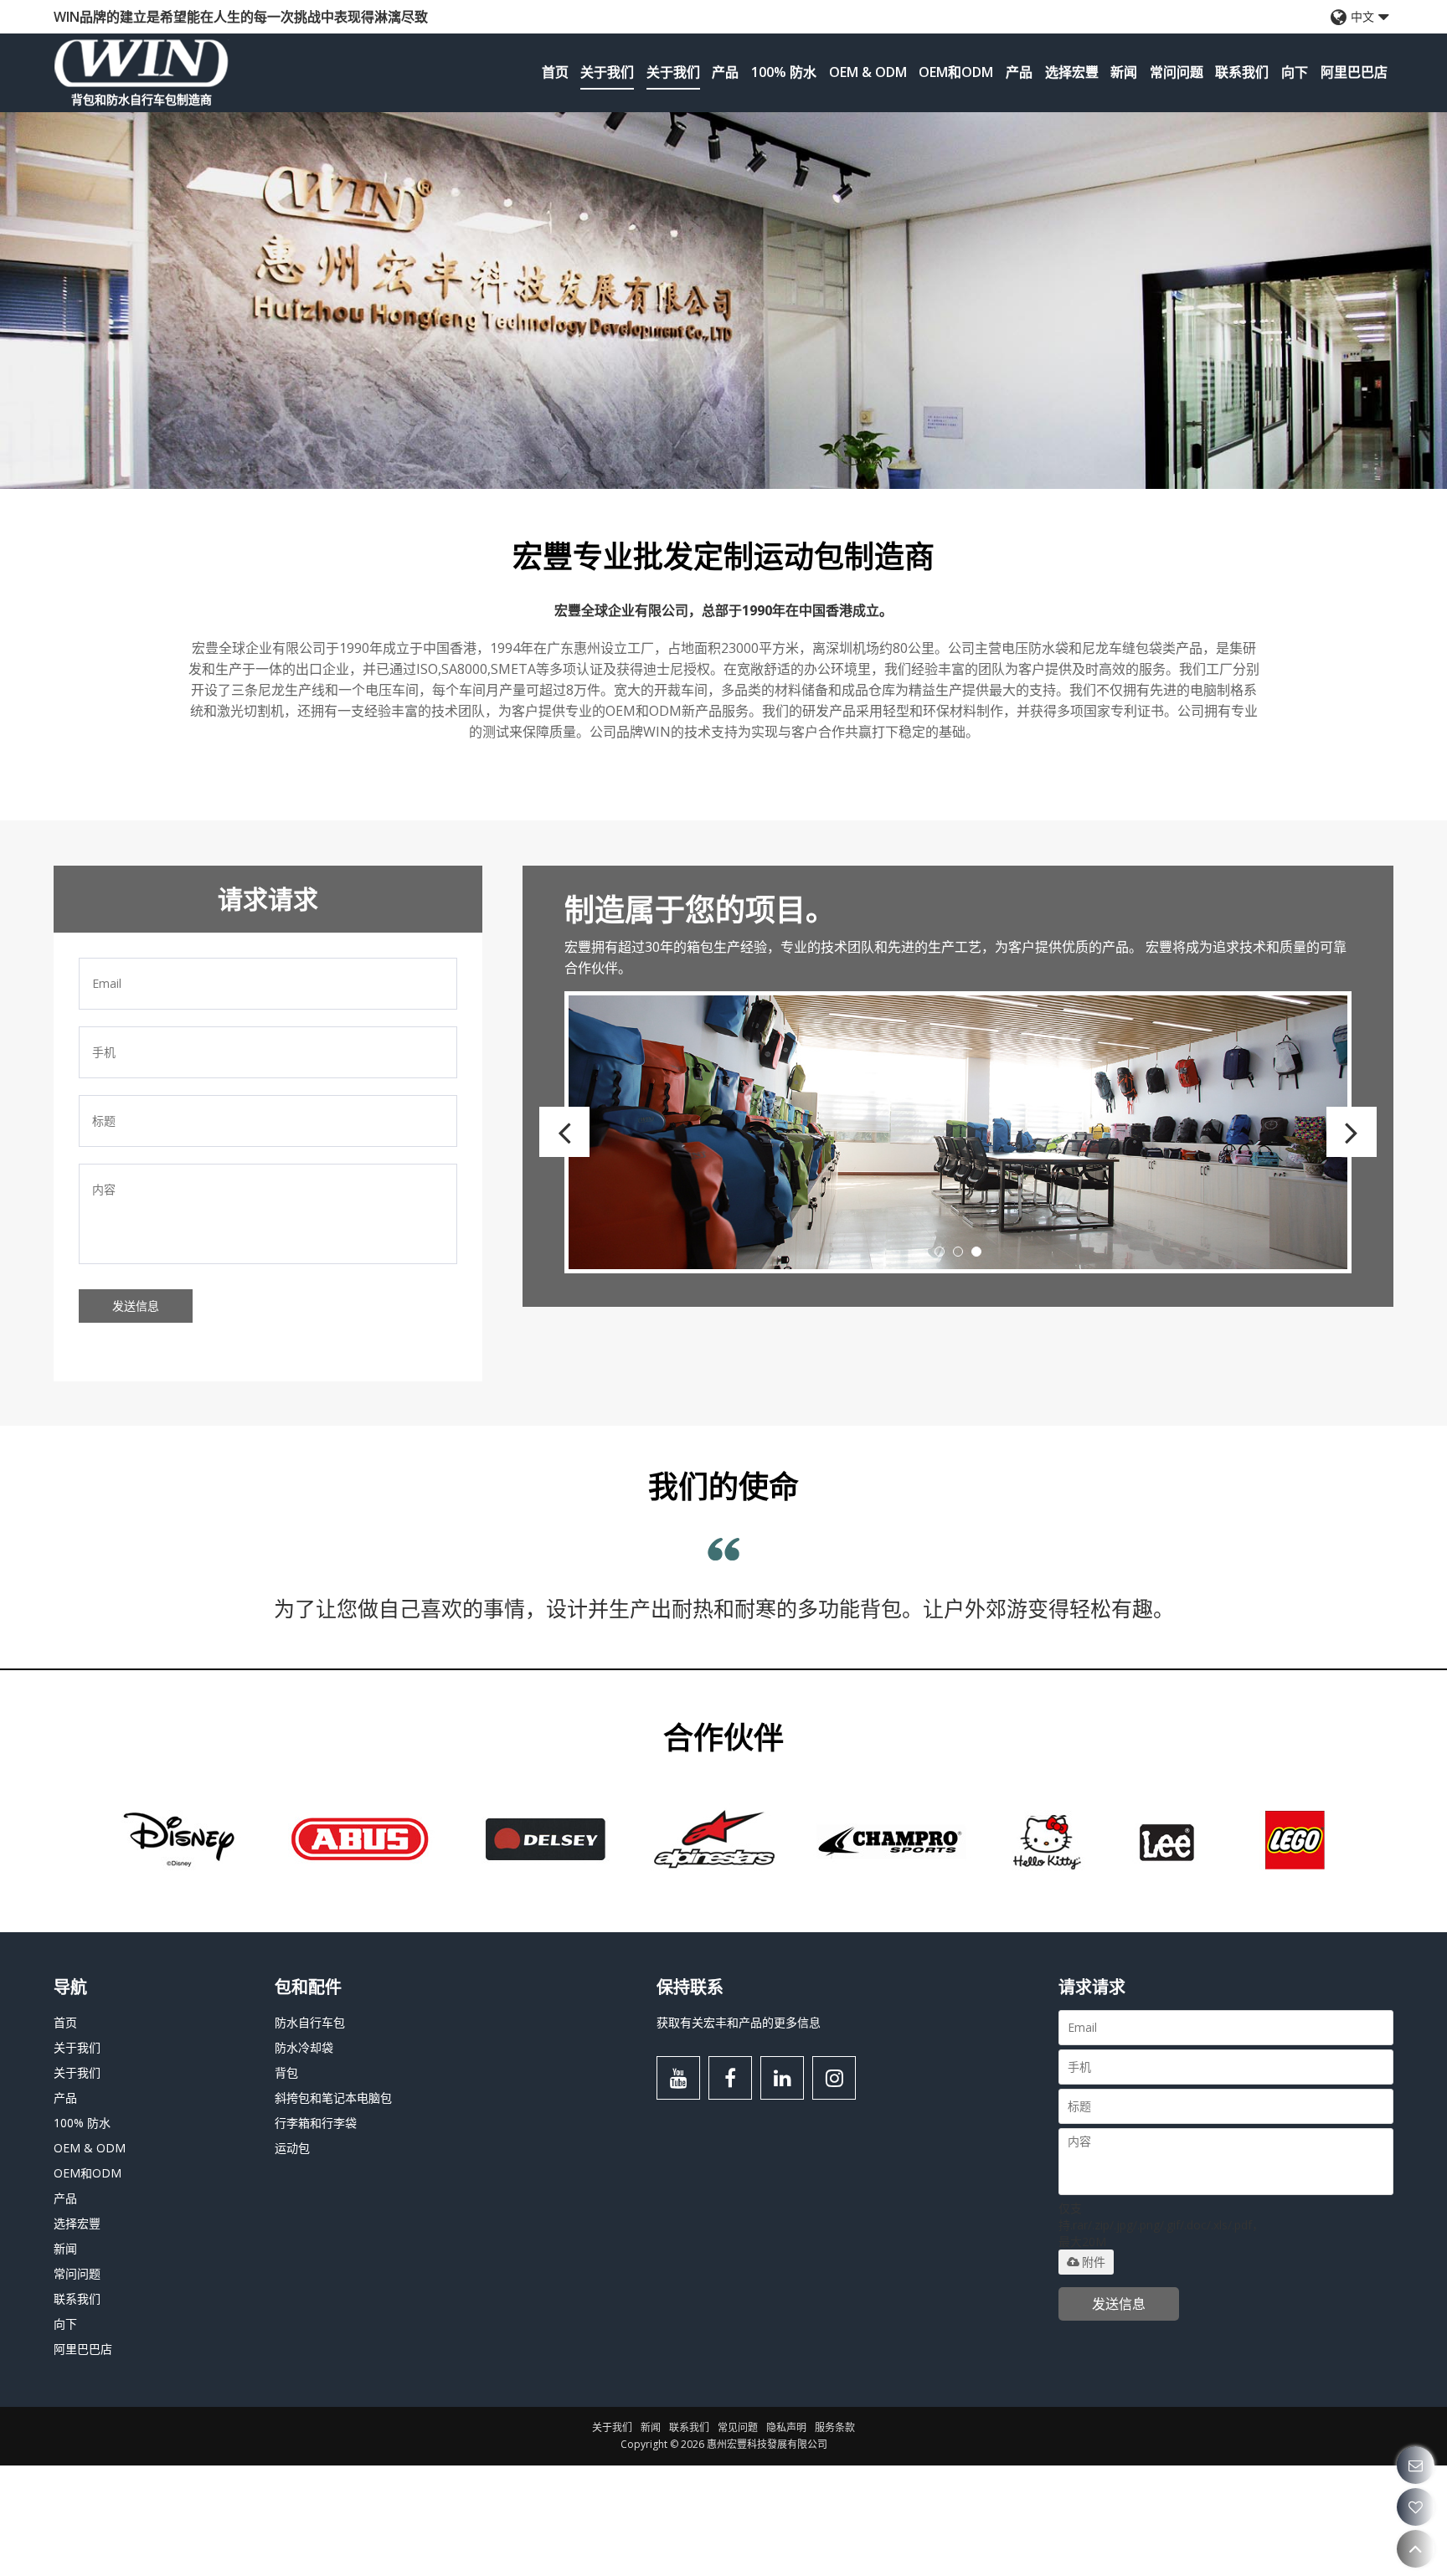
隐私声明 (786, 2538)
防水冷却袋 (304, 2158)
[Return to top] (1416, 2549)
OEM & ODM (868, 72)
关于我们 (607, 72)
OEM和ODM (956, 72)
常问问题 (1177, 72)
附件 (1094, 2373)
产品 (725, 72)
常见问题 (738, 2538)
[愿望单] (1416, 2507)
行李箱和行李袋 (316, 2233)
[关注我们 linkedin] (782, 2188)
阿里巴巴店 (1354, 72)
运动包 (292, 2258)
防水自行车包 (310, 2133)
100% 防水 (784, 72)
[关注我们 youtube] (678, 2188)
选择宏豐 (1072, 72)
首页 (555, 72)
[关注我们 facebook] (730, 2188)
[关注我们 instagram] (834, 2188)
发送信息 (136, 1306)
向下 (1295, 72)
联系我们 (1242, 72)
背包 (286, 2183)
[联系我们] (1416, 2465)
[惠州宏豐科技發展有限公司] (142, 63)
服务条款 (835, 2538)
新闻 (1124, 72)
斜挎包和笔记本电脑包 (333, 2208)
